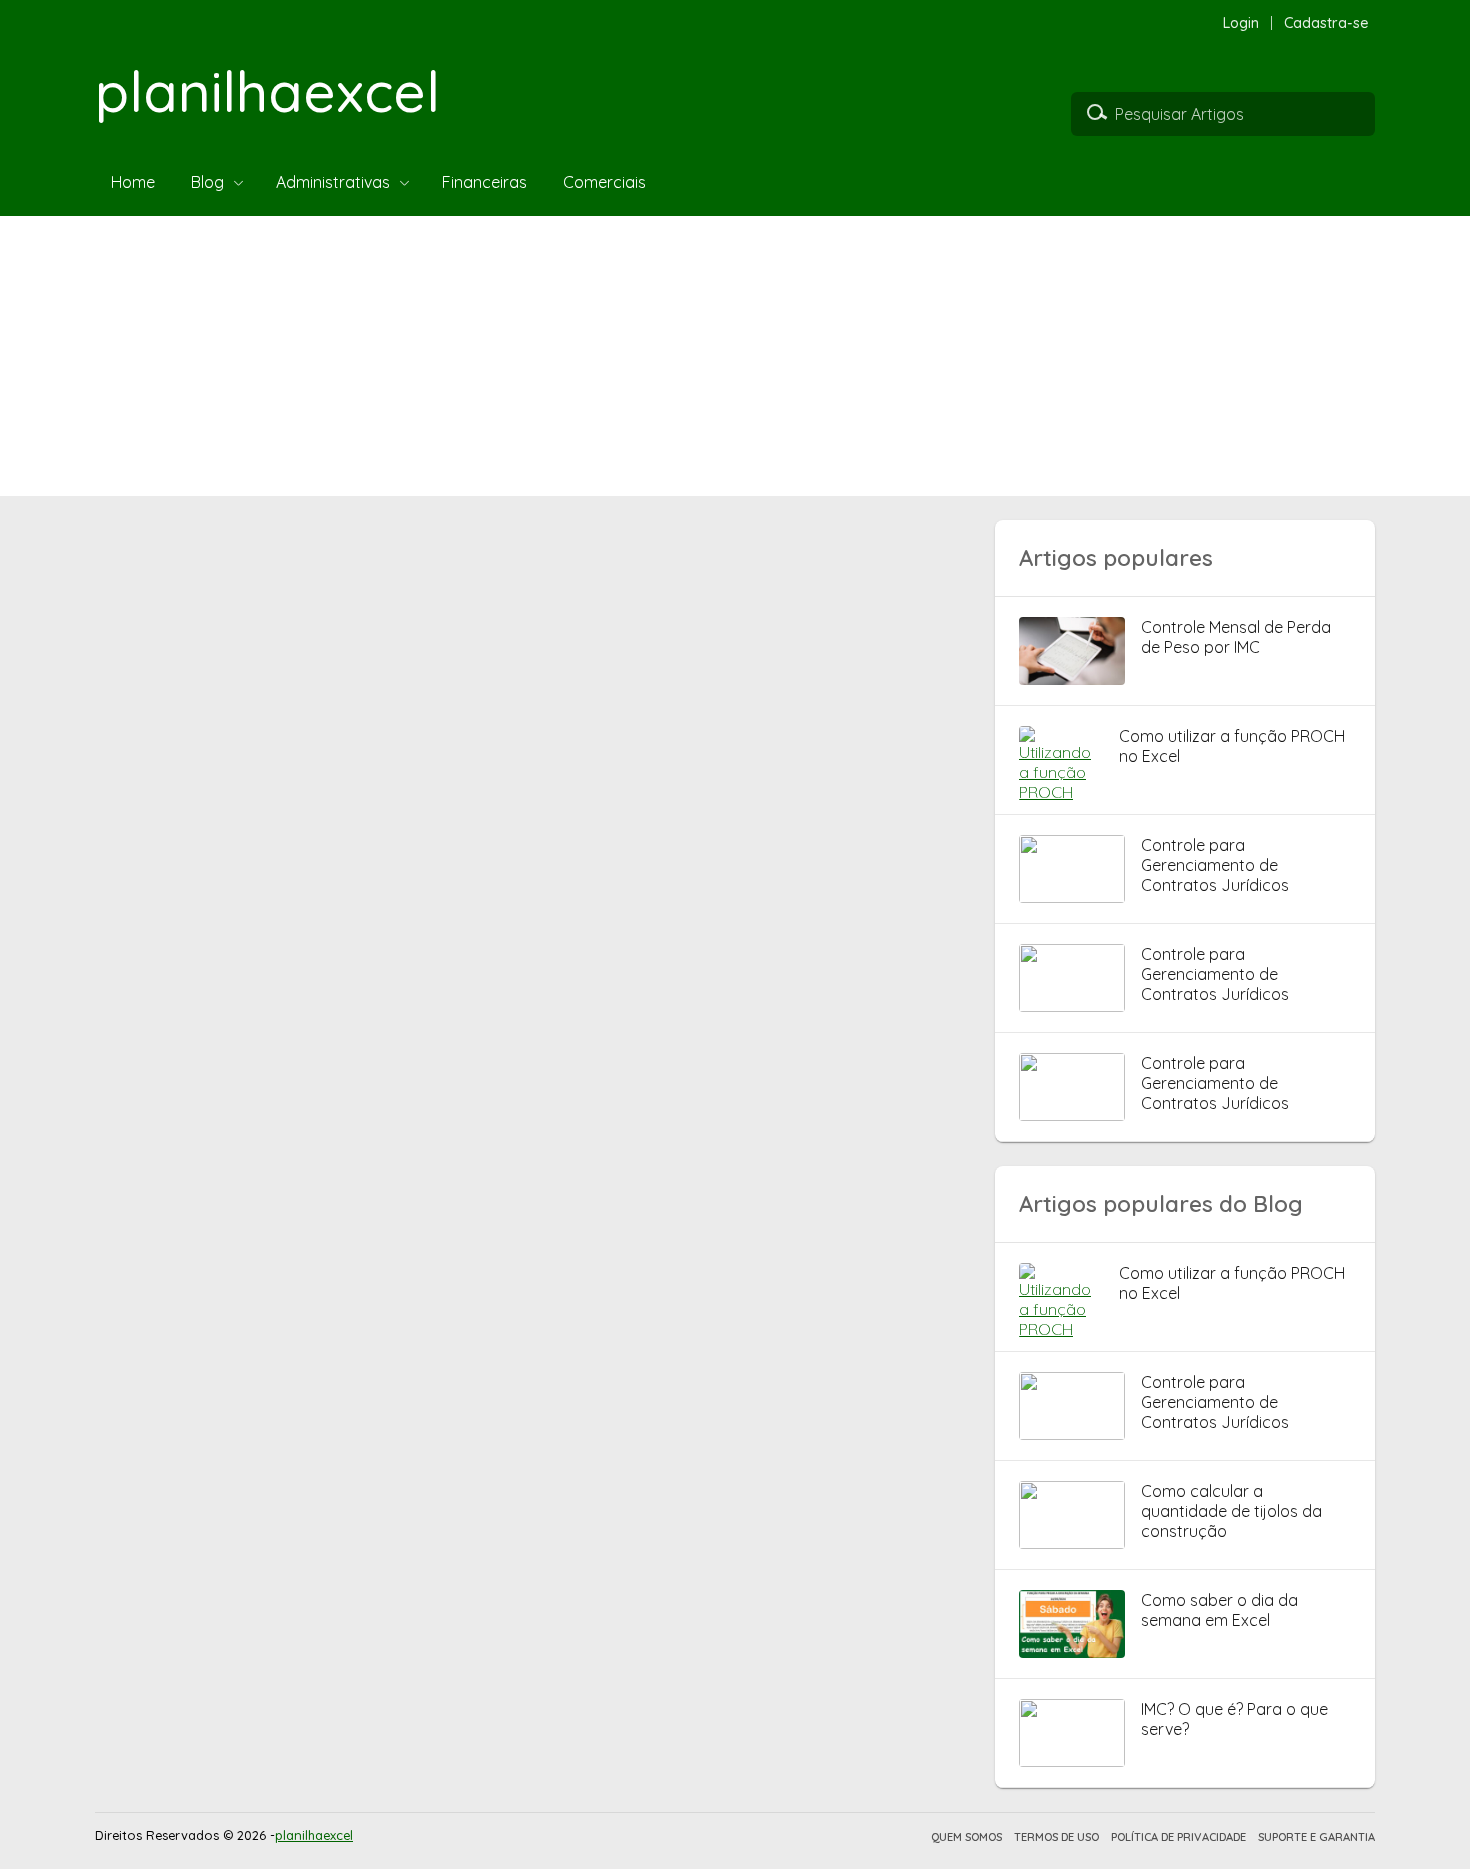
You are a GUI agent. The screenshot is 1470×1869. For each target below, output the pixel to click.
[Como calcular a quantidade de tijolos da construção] (1072, 1543)
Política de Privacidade (1178, 1837)
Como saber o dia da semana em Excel (1219, 1610)
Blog (207, 182)
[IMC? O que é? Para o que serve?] (1072, 1761)
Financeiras (484, 182)
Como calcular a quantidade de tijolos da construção (1231, 1511)
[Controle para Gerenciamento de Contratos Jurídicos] (1072, 897)
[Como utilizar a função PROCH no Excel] (1061, 792)
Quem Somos (966, 1837)
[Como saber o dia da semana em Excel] (1072, 1652)
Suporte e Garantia (1316, 1837)
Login (1241, 23)
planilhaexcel (267, 91)
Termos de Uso (1056, 1837)
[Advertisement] (600, 356)
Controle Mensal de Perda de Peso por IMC (1236, 637)
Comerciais (604, 182)
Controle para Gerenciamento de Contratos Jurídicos (1215, 865)
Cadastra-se (1326, 23)
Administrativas (333, 182)
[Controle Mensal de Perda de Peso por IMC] (1072, 679)
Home (133, 182)
